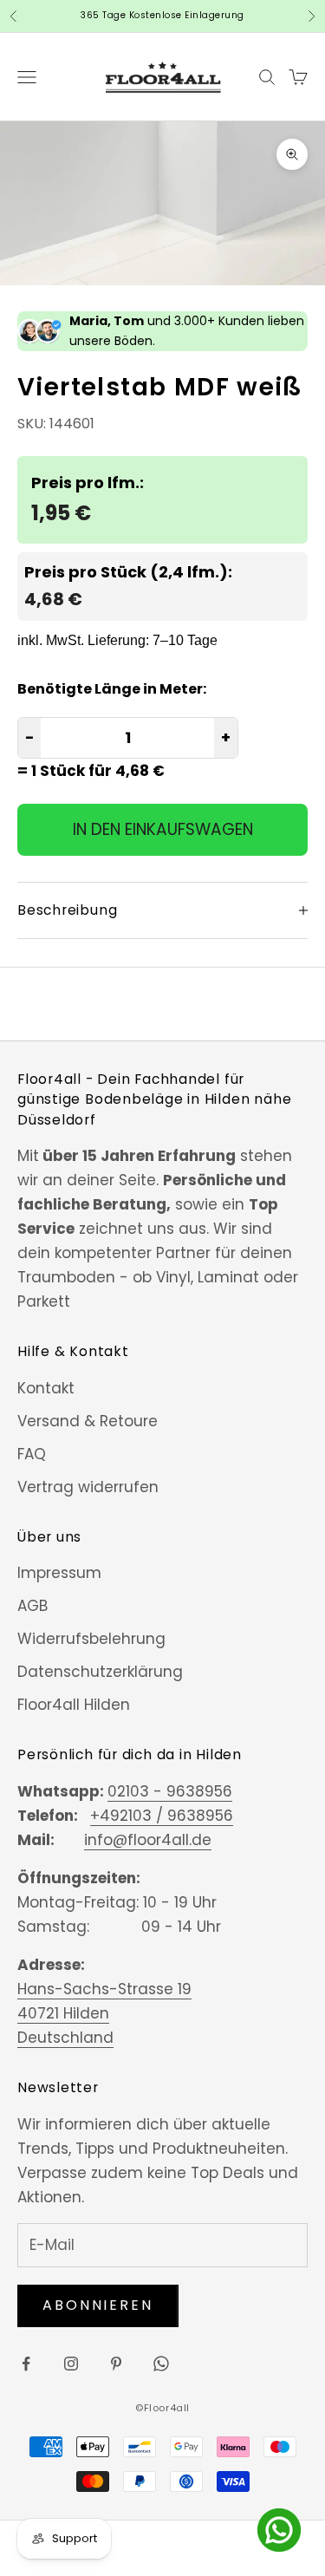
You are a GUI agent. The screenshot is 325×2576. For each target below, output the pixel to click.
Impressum (59, 1573)
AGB (32, 1606)
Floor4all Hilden (74, 1705)
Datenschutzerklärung (100, 1672)
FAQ (32, 1454)
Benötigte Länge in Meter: (112, 689)
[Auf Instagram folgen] (71, 2364)
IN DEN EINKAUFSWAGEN (163, 829)
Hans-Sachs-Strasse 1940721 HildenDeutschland (104, 2013)
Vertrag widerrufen (88, 1487)
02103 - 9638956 (170, 1791)
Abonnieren (98, 2305)
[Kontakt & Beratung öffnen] (279, 2530)
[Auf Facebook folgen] (26, 2364)
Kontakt (46, 1388)
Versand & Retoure (88, 1421)
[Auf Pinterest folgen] (116, 2364)
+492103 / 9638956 (162, 1816)
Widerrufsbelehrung (91, 1639)
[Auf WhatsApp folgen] (161, 2364)
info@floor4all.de (148, 1840)
